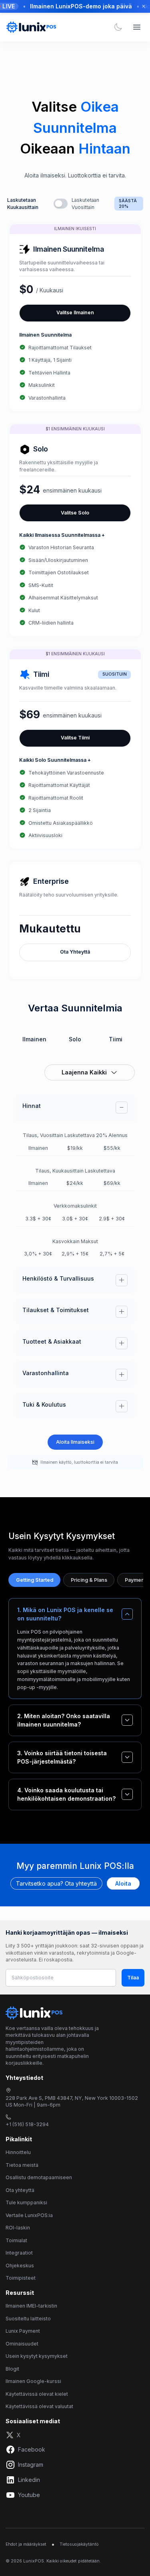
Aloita (123, 1883)
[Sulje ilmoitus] (144, 6)
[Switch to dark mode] (118, 27)
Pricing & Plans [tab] (89, 1580)
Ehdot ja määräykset (26, 2544)
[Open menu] (137, 27)
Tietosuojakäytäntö (79, 2544)
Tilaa (133, 1978)
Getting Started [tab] (35, 1580)
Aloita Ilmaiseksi (75, 1442)
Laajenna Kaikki (84, 1072)
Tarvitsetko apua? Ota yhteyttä (56, 1883)
